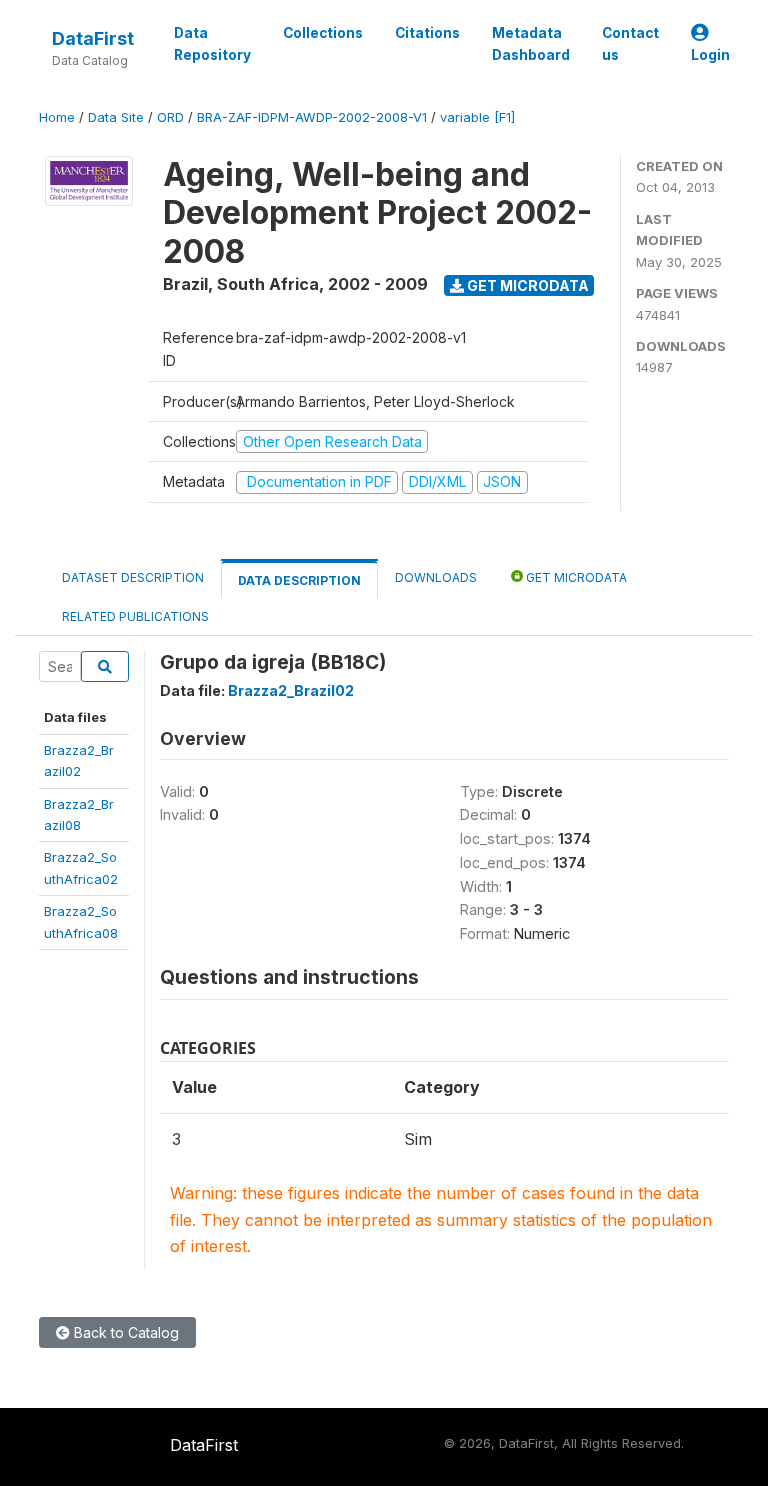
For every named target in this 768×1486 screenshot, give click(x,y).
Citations (427, 33)
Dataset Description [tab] (133, 577)
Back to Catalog (124, 1332)
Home (57, 117)
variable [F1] (477, 117)
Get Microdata (526, 285)
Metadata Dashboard (531, 44)
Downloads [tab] (436, 577)
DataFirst (93, 38)
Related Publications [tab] (135, 616)
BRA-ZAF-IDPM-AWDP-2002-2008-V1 (312, 117)
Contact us (630, 44)
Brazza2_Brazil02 (291, 690)
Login (710, 55)
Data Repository (212, 44)
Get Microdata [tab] (575, 577)
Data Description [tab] (299, 580)
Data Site (116, 117)
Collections (323, 33)
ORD (170, 117)
